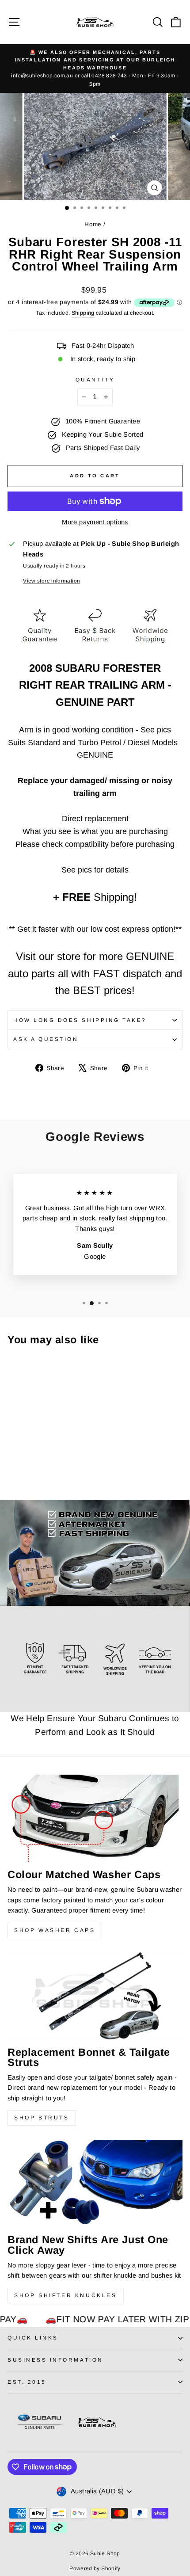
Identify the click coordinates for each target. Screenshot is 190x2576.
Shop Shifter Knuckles (66, 2295)
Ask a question (46, 1039)
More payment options (95, 522)
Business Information (55, 2360)
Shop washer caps (55, 1930)
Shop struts (42, 2118)
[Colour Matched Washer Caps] (95, 1818)
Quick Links (33, 2338)
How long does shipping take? (80, 1020)
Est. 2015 (27, 2382)
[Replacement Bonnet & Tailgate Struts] (95, 1996)
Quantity (95, 379)
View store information (51, 581)
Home (93, 224)
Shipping (83, 313)
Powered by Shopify (95, 2568)
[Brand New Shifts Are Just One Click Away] (95, 2184)
